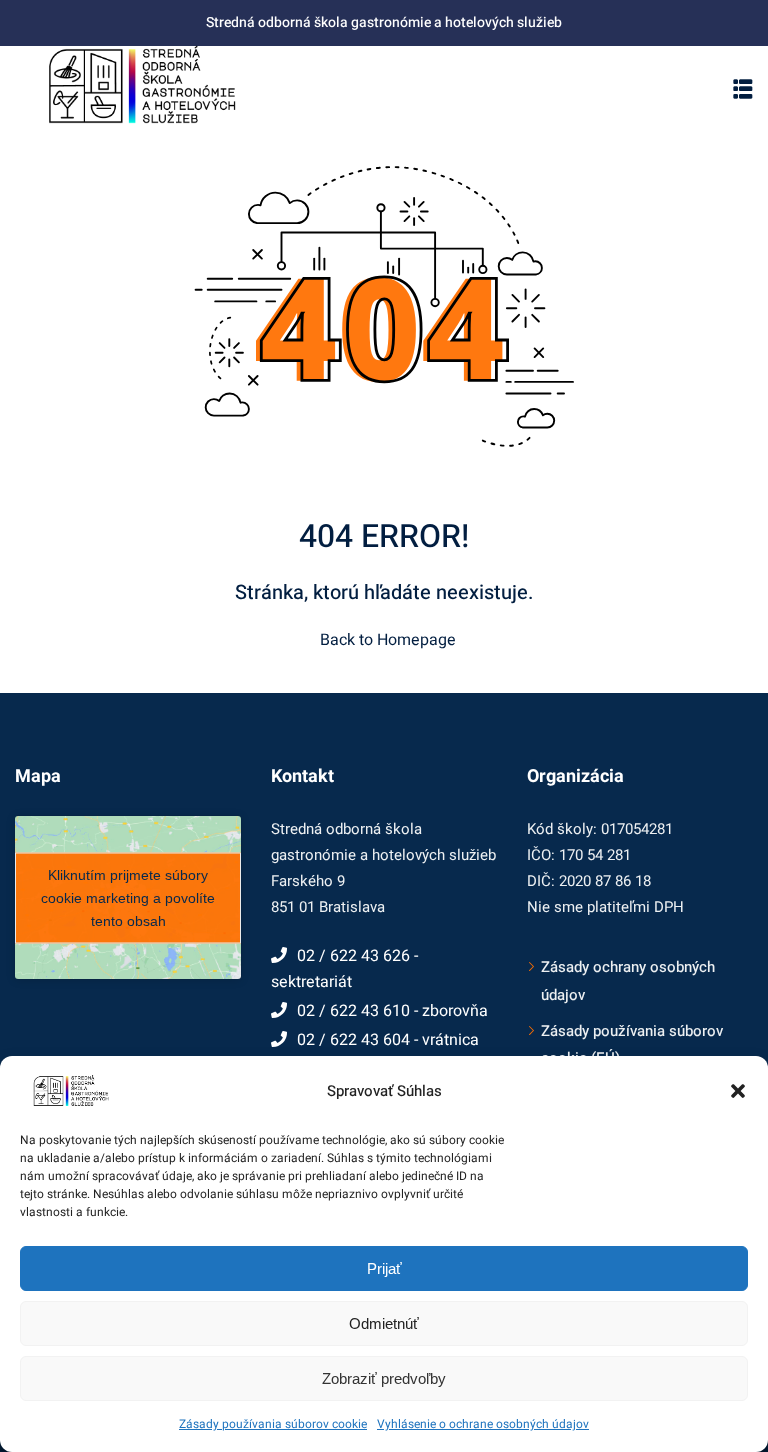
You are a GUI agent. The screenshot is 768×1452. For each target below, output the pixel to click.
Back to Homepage (388, 640)
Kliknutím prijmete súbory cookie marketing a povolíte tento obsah (128, 897)
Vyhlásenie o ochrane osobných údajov (483, 1424)
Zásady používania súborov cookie (273, 1424)
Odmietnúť (384, 1323)
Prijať (384, 1268)
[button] (738, 1091)
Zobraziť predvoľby (384, 1378)
